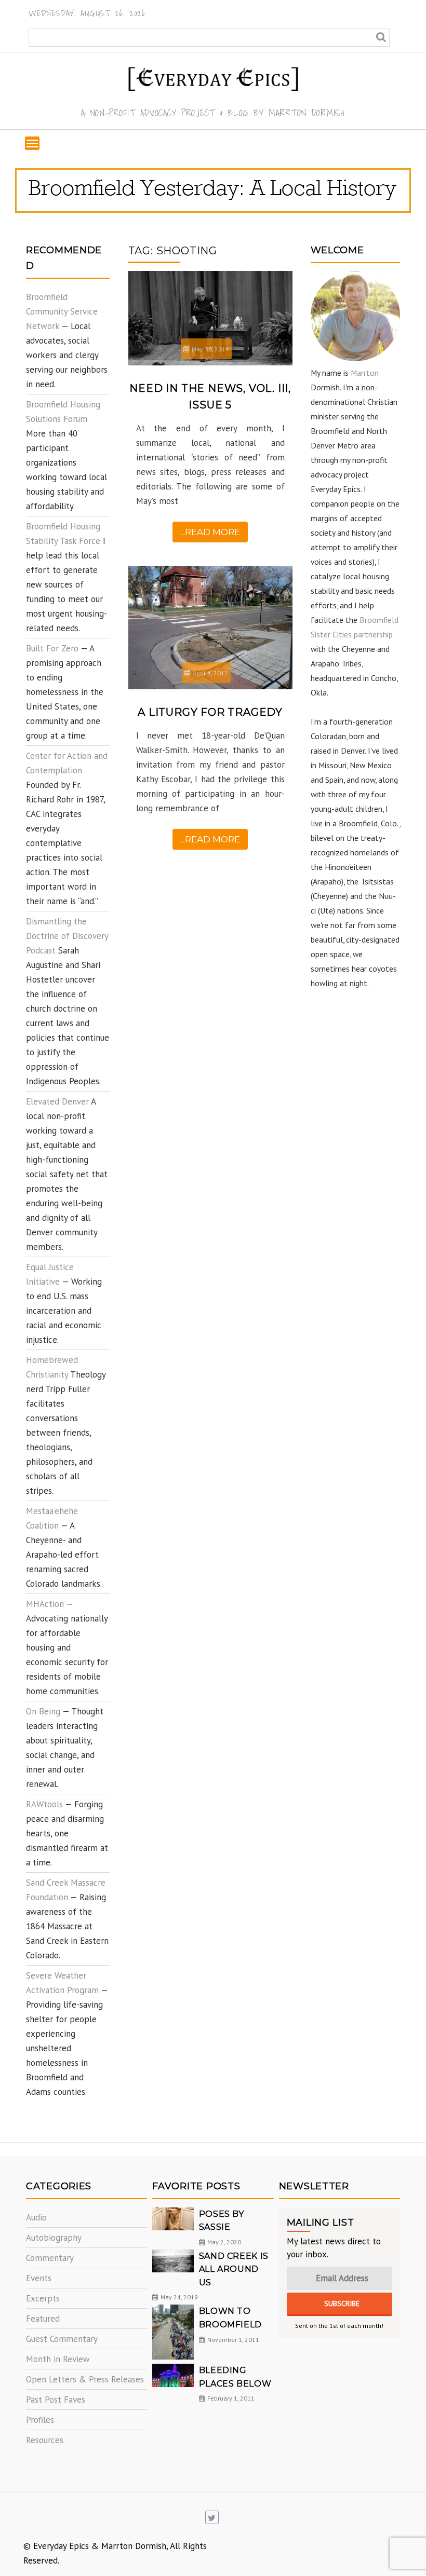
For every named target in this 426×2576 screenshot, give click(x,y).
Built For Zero (52, 648)
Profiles (40, 2420)
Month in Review (58, 2359)
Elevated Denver (57, 1101)
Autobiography (54, 2238)
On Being (43, 1711)
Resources (45, 2440)
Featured (43, 2319)
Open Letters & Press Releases (85, 2379)
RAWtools (44, 1804)
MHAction (45, 1604)
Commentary (50, 2258)
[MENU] (32, 143)
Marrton (365, 373)
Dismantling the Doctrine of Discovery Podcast (67, 936)
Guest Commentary (62, 2339)
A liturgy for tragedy (210, 712)
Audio (36, 2217)
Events (39, 2278)
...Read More (210, 532)
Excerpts (43, 2298)
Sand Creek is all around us (234, 2269)
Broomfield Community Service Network (62, 311)
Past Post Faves (56, 2400)
